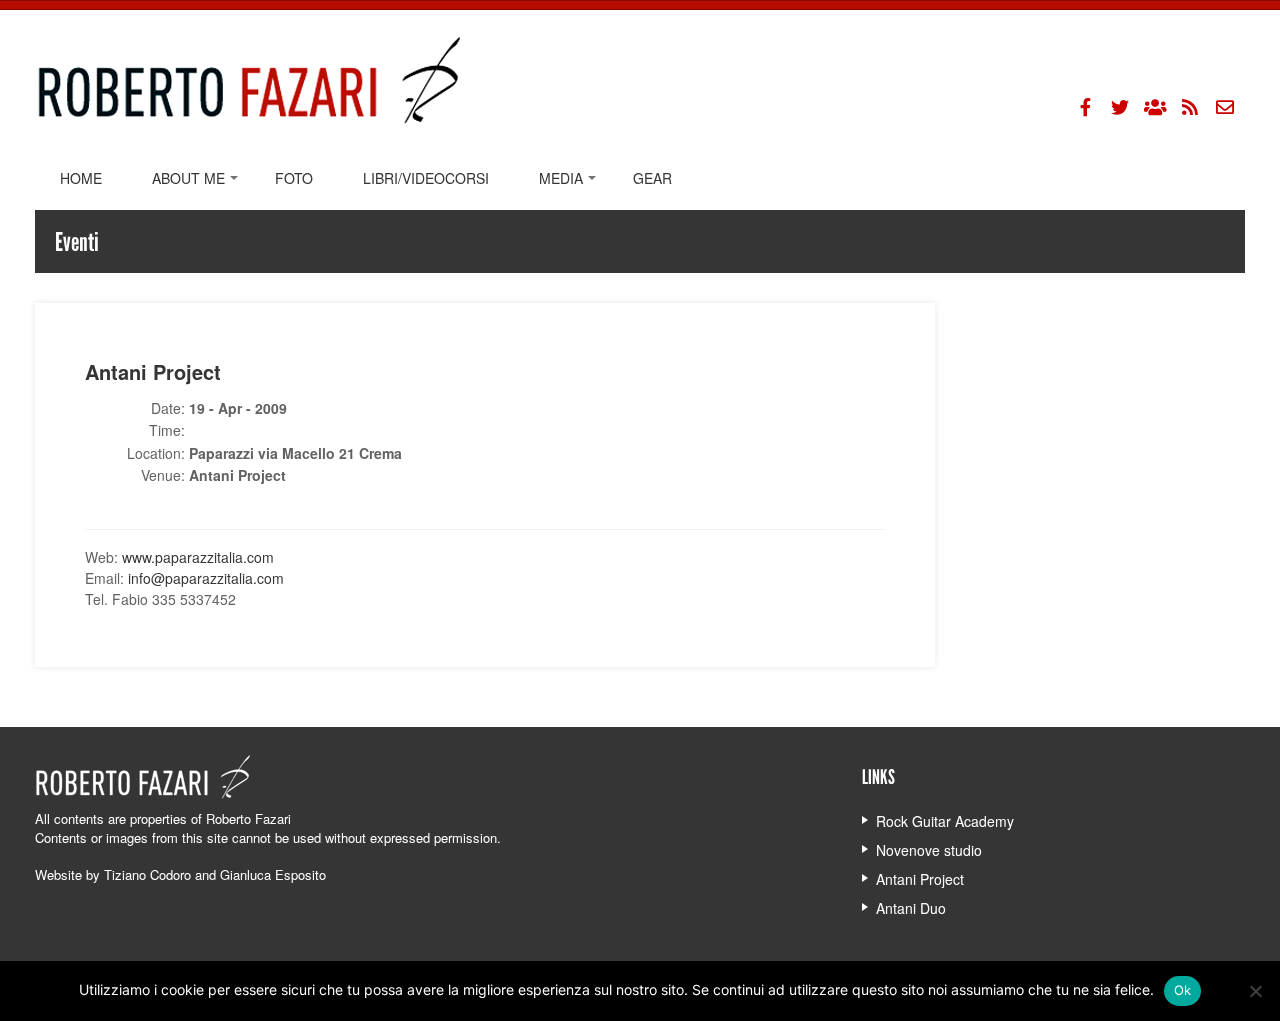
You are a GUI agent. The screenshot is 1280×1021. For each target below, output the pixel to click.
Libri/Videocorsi (426, 178)
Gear (652, 178)
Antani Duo (911, 908)
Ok (1183, 990)
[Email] (1225, 107)
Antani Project (920, 879)
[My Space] (1155, 107)
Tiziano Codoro (147, 874)
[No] (1255, 991)
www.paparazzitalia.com (198, 557)
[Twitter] (1120, 107)
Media (561, 178)
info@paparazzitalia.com (206, 578)
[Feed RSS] (1190, 107)
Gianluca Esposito (273, 874)
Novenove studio (929, 850)
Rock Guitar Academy (945, 821)
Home (81, 178)
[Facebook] (1085, 107)
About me (188, 178)
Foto (294, 178)
